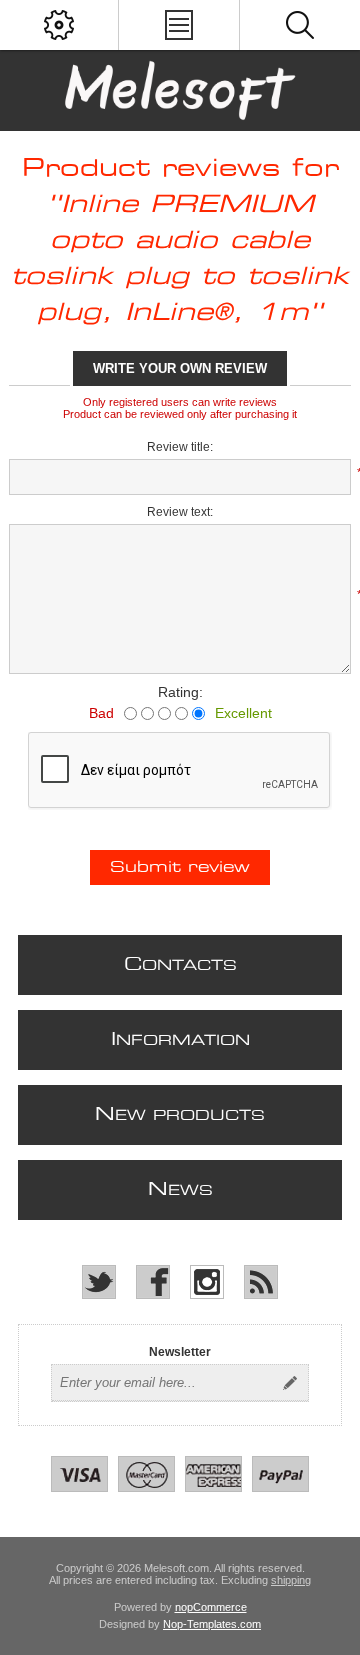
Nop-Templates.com (212, 1624)
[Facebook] (153, 1282)
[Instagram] (207, 1282)
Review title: (180, 447)
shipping (291, 1580)
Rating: (180, 692)
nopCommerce (211, 1607)
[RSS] (261, 1282)
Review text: (180, 512)
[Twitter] (99, 1282)
